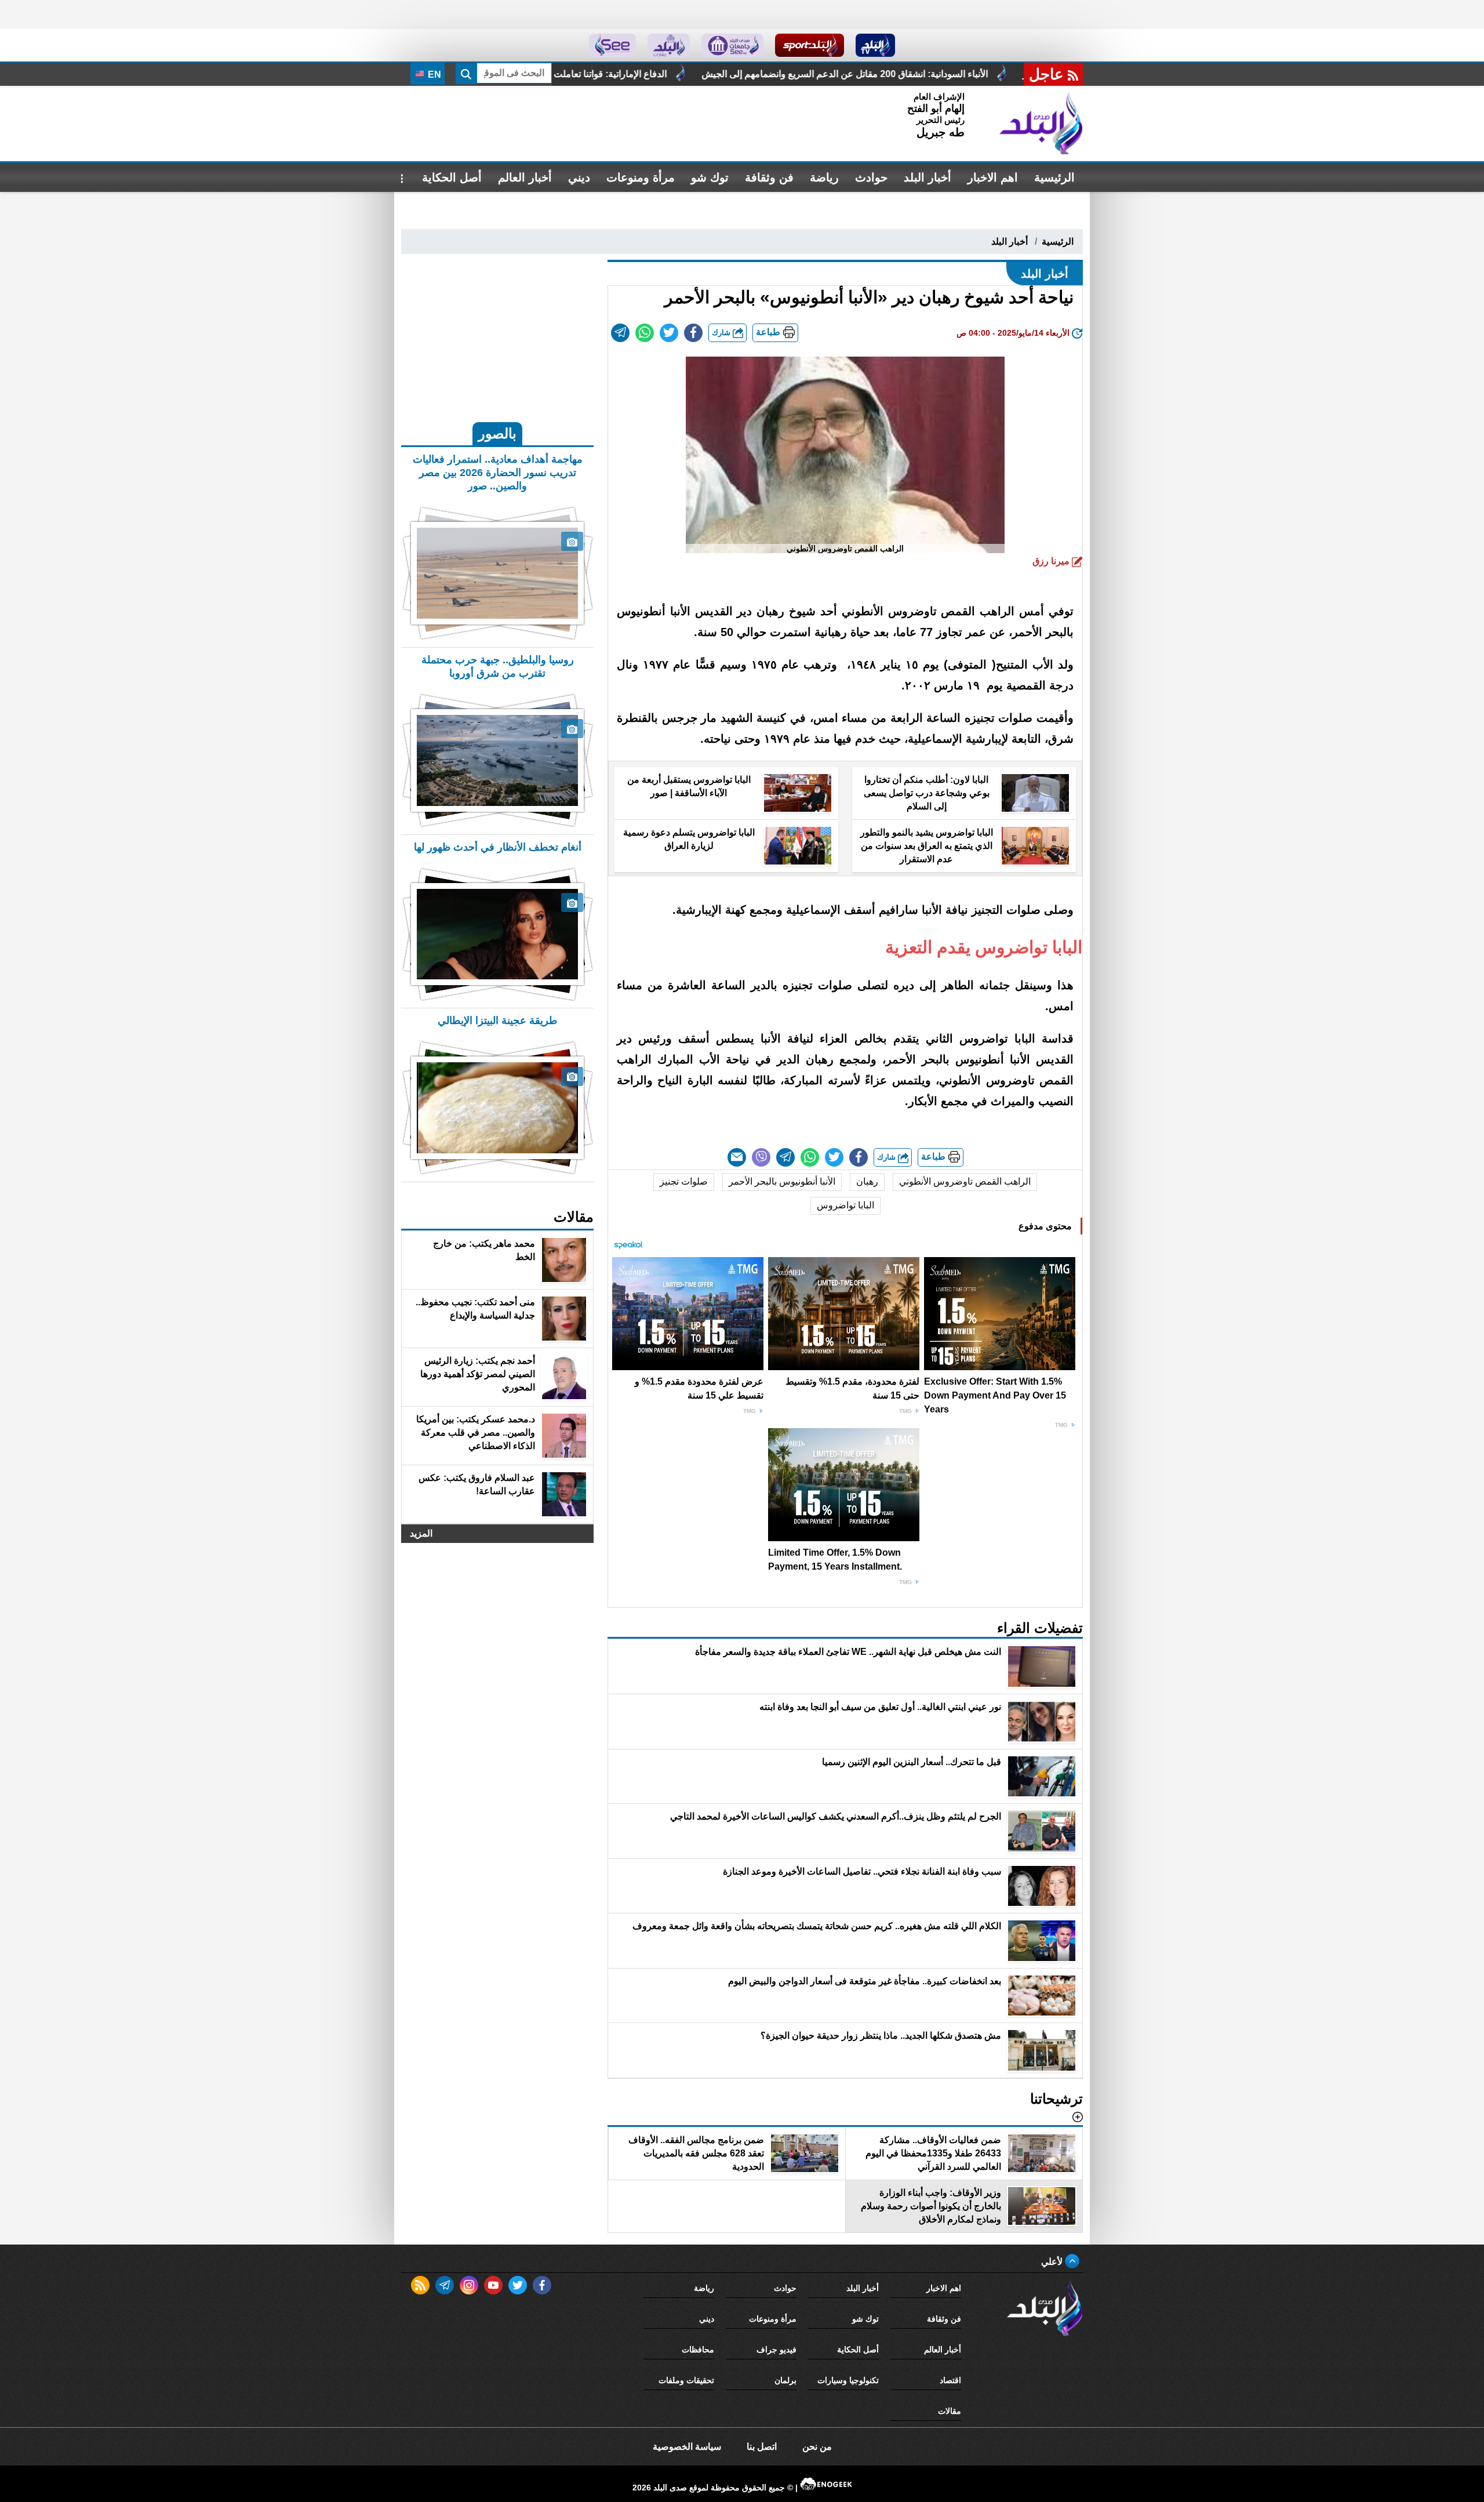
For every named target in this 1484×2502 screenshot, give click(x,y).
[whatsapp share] (645, 333)
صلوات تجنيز (684, 1181)
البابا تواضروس (845, 1205)
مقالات (950, 2411)
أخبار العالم (525, 177)
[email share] (620, 333)
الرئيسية (1054, 177)
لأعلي (1053, 2262)
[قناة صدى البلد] (876, 45)
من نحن (817, 2447)
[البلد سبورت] (810, 45)
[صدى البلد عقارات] (669, 45)
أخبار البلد (927, 177)
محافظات (698, 2350)
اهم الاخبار (993, 177)
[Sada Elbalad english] (612, 45)
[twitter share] (669, 333)
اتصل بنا (762, 2447)
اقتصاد (950, 2380)
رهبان (867, 1181)
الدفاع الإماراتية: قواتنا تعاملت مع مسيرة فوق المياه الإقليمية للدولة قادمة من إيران (732, 74)
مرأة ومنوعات (641, 177)
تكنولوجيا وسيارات (848, 2380)
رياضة (824, 177)
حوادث (871, 177)
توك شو (710, 177)
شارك (722, 333)
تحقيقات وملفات (686, 2380)
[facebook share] (693, 333)
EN (433, 75)
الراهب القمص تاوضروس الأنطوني (965, 1181)
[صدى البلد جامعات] (732, 45)
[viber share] (761, 1157)
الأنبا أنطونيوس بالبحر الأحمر (782, 1181)
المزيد (421, 1533)
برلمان (785, 2380)
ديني (579, 177)
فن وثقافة (769, 177)
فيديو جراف (776, 2350)
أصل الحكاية (452, 177)
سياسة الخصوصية (687, 2447)
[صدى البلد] (1041, 124)
